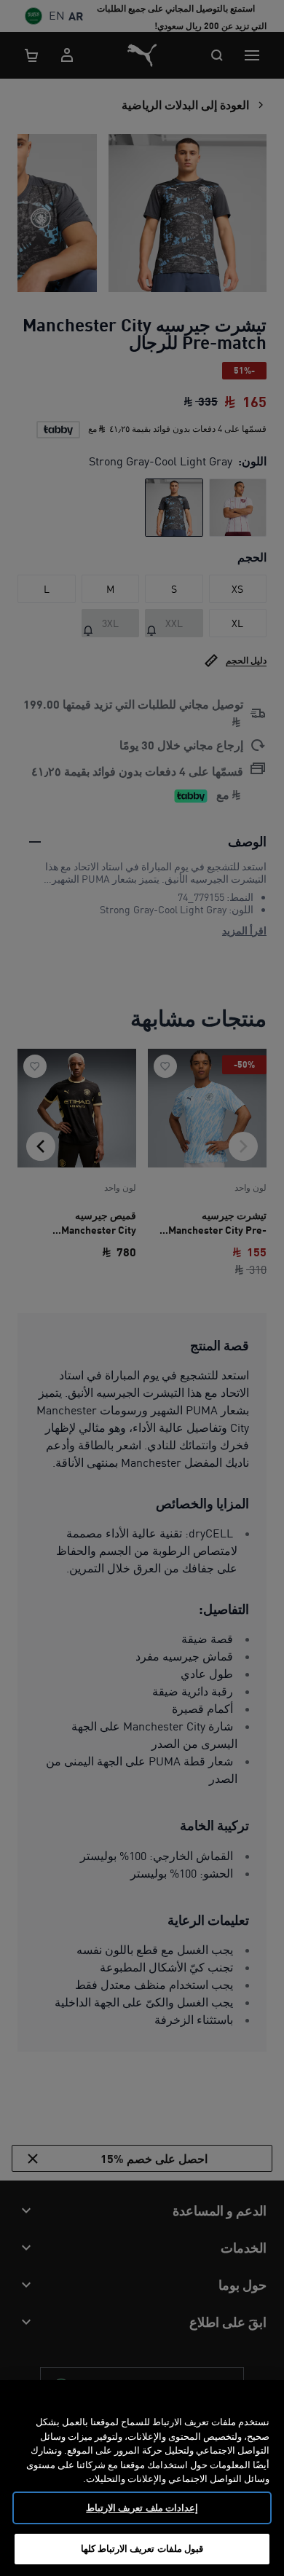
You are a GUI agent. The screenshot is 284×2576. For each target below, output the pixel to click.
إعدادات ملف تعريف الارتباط (142, 2508)
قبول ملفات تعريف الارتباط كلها (142, 2548)
